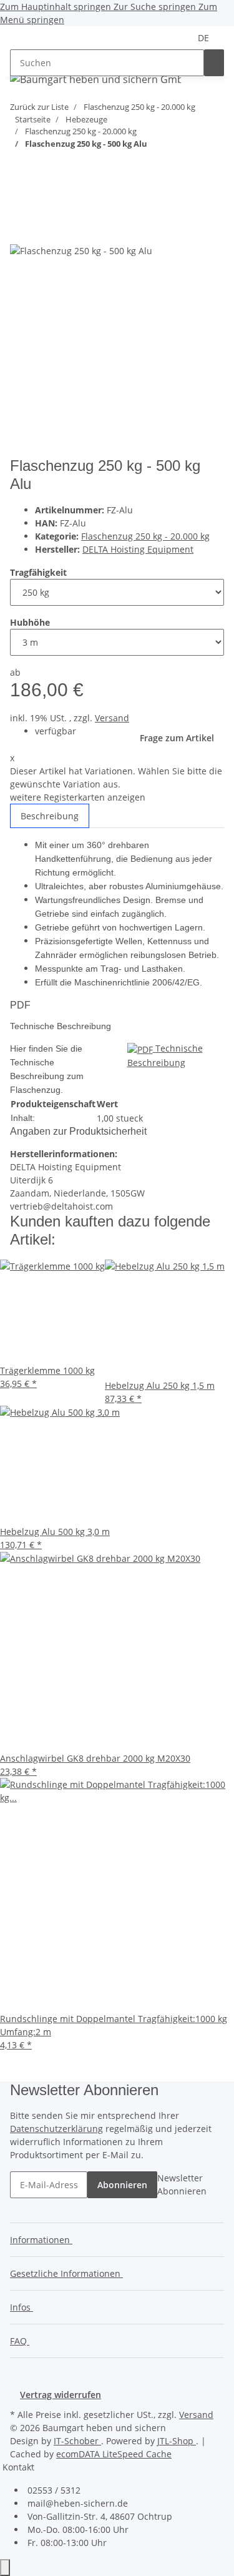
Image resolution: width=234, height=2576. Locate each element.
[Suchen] (214, 63)
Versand (112, 718)
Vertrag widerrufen (61, 2395)
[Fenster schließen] (20, 229)
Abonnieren (122, 2185)
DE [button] (205, 38)
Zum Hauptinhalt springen (57, 7)
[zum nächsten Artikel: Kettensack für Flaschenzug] (42, 168)
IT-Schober (77, 2441)
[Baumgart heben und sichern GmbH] (95, 79)
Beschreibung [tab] (50, 816)
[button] (44, 2240)
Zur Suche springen (156, 7)
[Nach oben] (5, 2568)
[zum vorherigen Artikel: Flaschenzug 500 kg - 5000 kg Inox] (20, 168)
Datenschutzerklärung (56, 2129)
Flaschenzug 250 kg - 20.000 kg (145, 536)
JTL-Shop (177, 2441)
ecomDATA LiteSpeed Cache (114, 2454)
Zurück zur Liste (39, 107)
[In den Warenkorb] (20, 209)
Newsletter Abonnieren (182, 2184)
